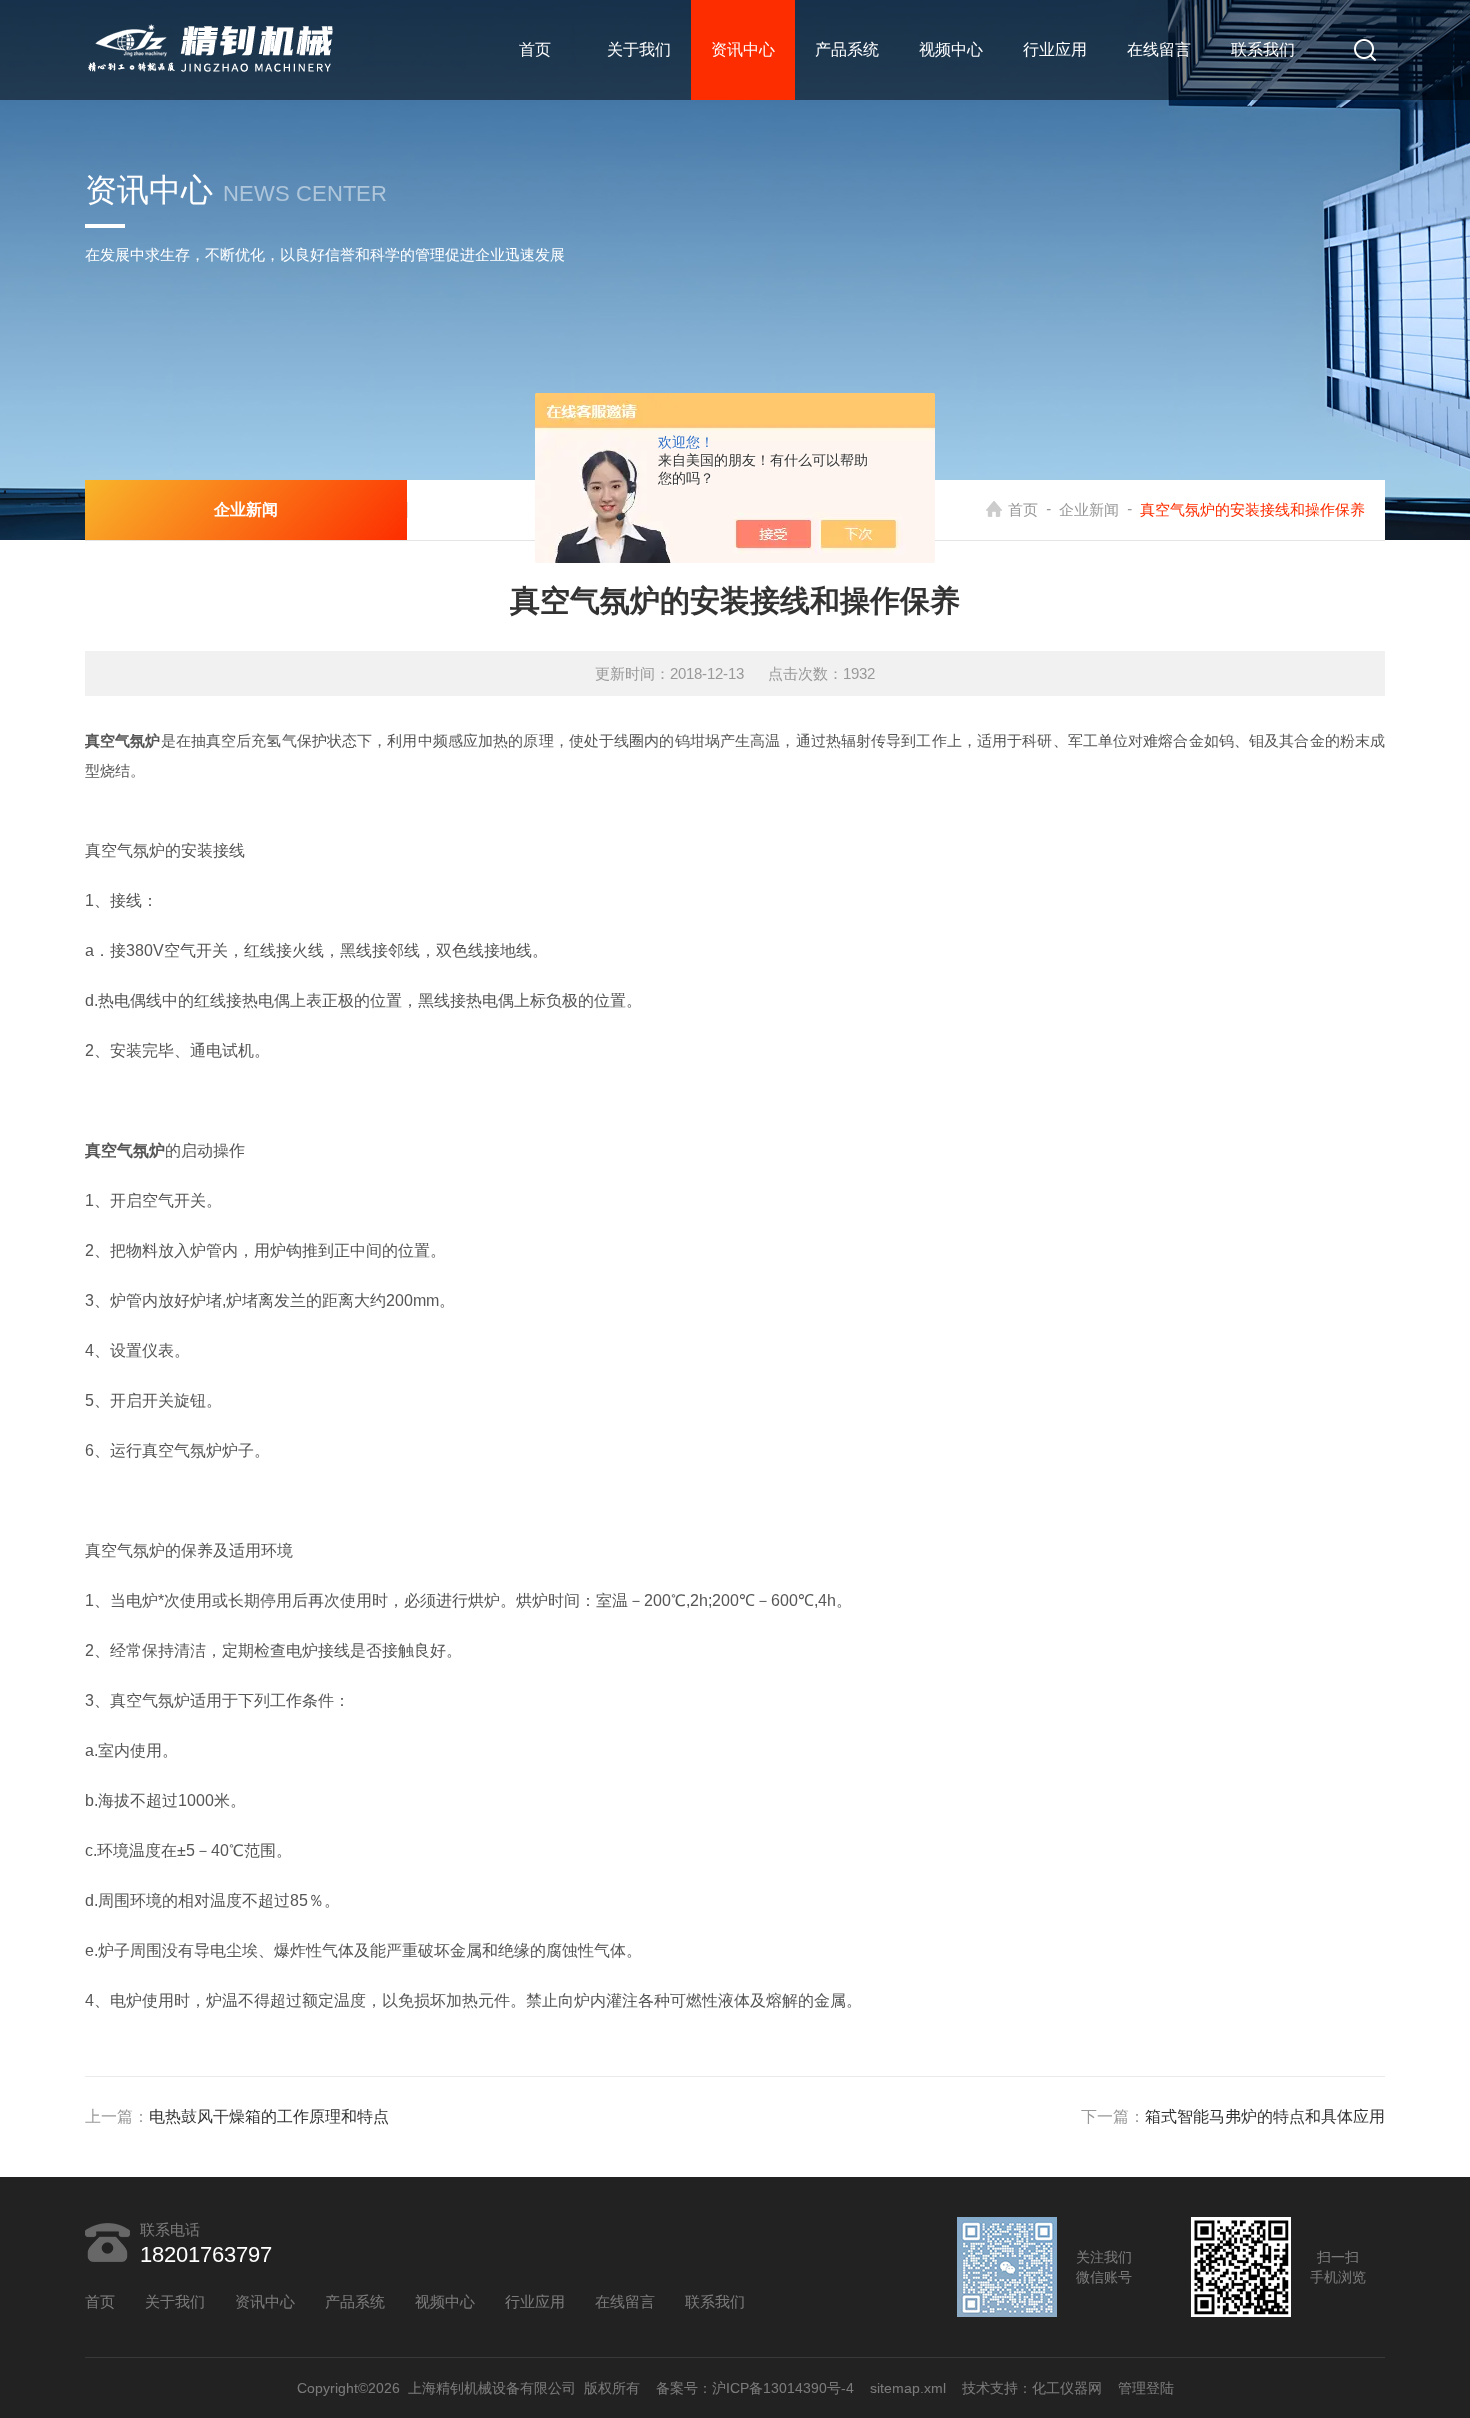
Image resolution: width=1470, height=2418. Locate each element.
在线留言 (1159, 49)
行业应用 (1055, 49)
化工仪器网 (1067, 2388)
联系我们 (1263, 49)
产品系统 (847, 49)
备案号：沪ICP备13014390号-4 (755, 2388)
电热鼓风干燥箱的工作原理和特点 (269, 2116)
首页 (535, 49)
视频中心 (951, 49)
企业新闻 (1089, 509)
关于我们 (639, 49)
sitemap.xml (908, 2388)
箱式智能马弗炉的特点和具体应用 (1265, 2116)
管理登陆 (1146, 2388)
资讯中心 (743, 49)
